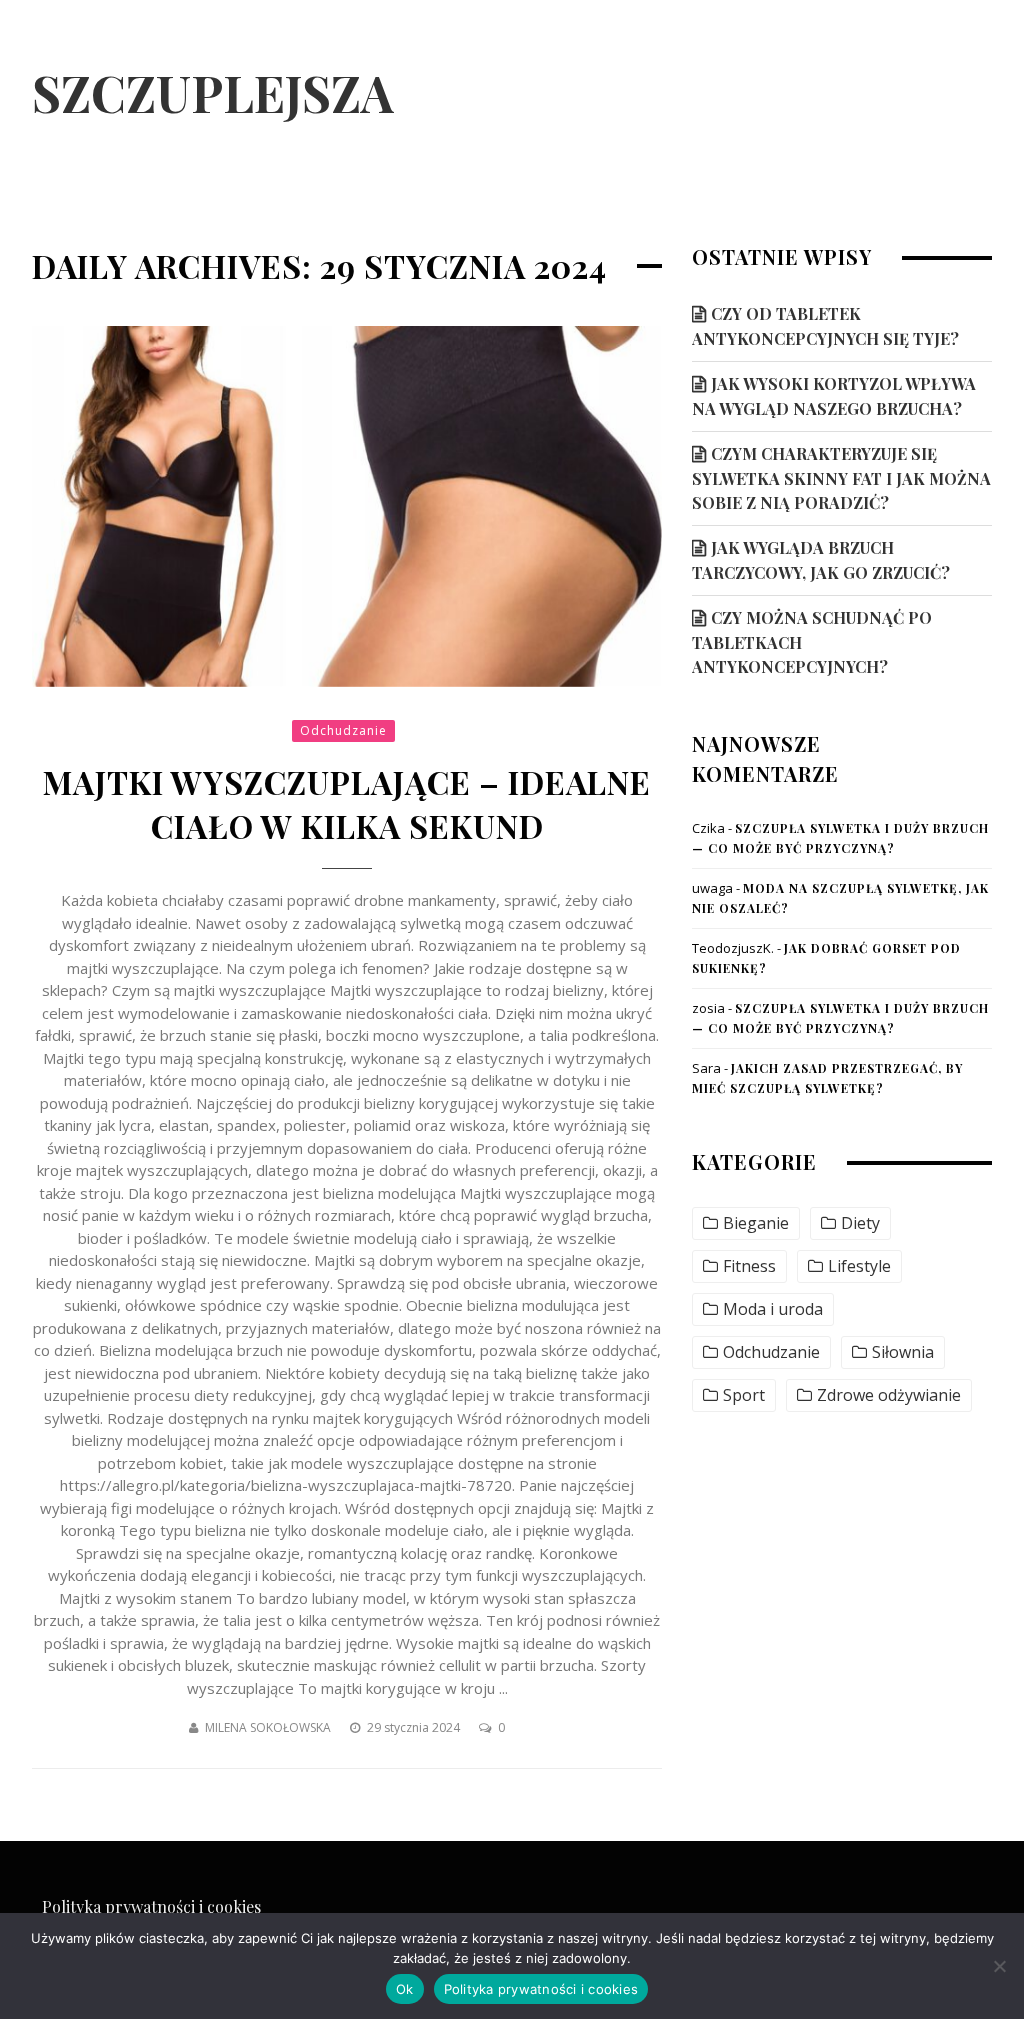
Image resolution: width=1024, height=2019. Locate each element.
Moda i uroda (773, 1309)
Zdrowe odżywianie (889, 1395)
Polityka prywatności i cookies (151, 1906)
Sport (744, 1395)
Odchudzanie (343, 730)
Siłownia (903, 1352)
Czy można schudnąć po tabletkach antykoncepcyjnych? (812, 642)
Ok (405, 1989)
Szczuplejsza (213, 92)
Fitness (749, 1266)
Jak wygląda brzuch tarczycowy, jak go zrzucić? (821, 560)
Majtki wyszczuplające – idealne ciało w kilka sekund (347, 804)
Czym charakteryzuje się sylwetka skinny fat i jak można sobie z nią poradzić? (841, 478)
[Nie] (999, 1966)
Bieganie (756, 1223)
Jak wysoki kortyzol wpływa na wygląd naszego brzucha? (834, 396)
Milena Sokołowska (268, 1727)
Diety (860, 1223)
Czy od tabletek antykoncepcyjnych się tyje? (825, 326)
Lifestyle (859, 1266)
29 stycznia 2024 (415, 1727)
